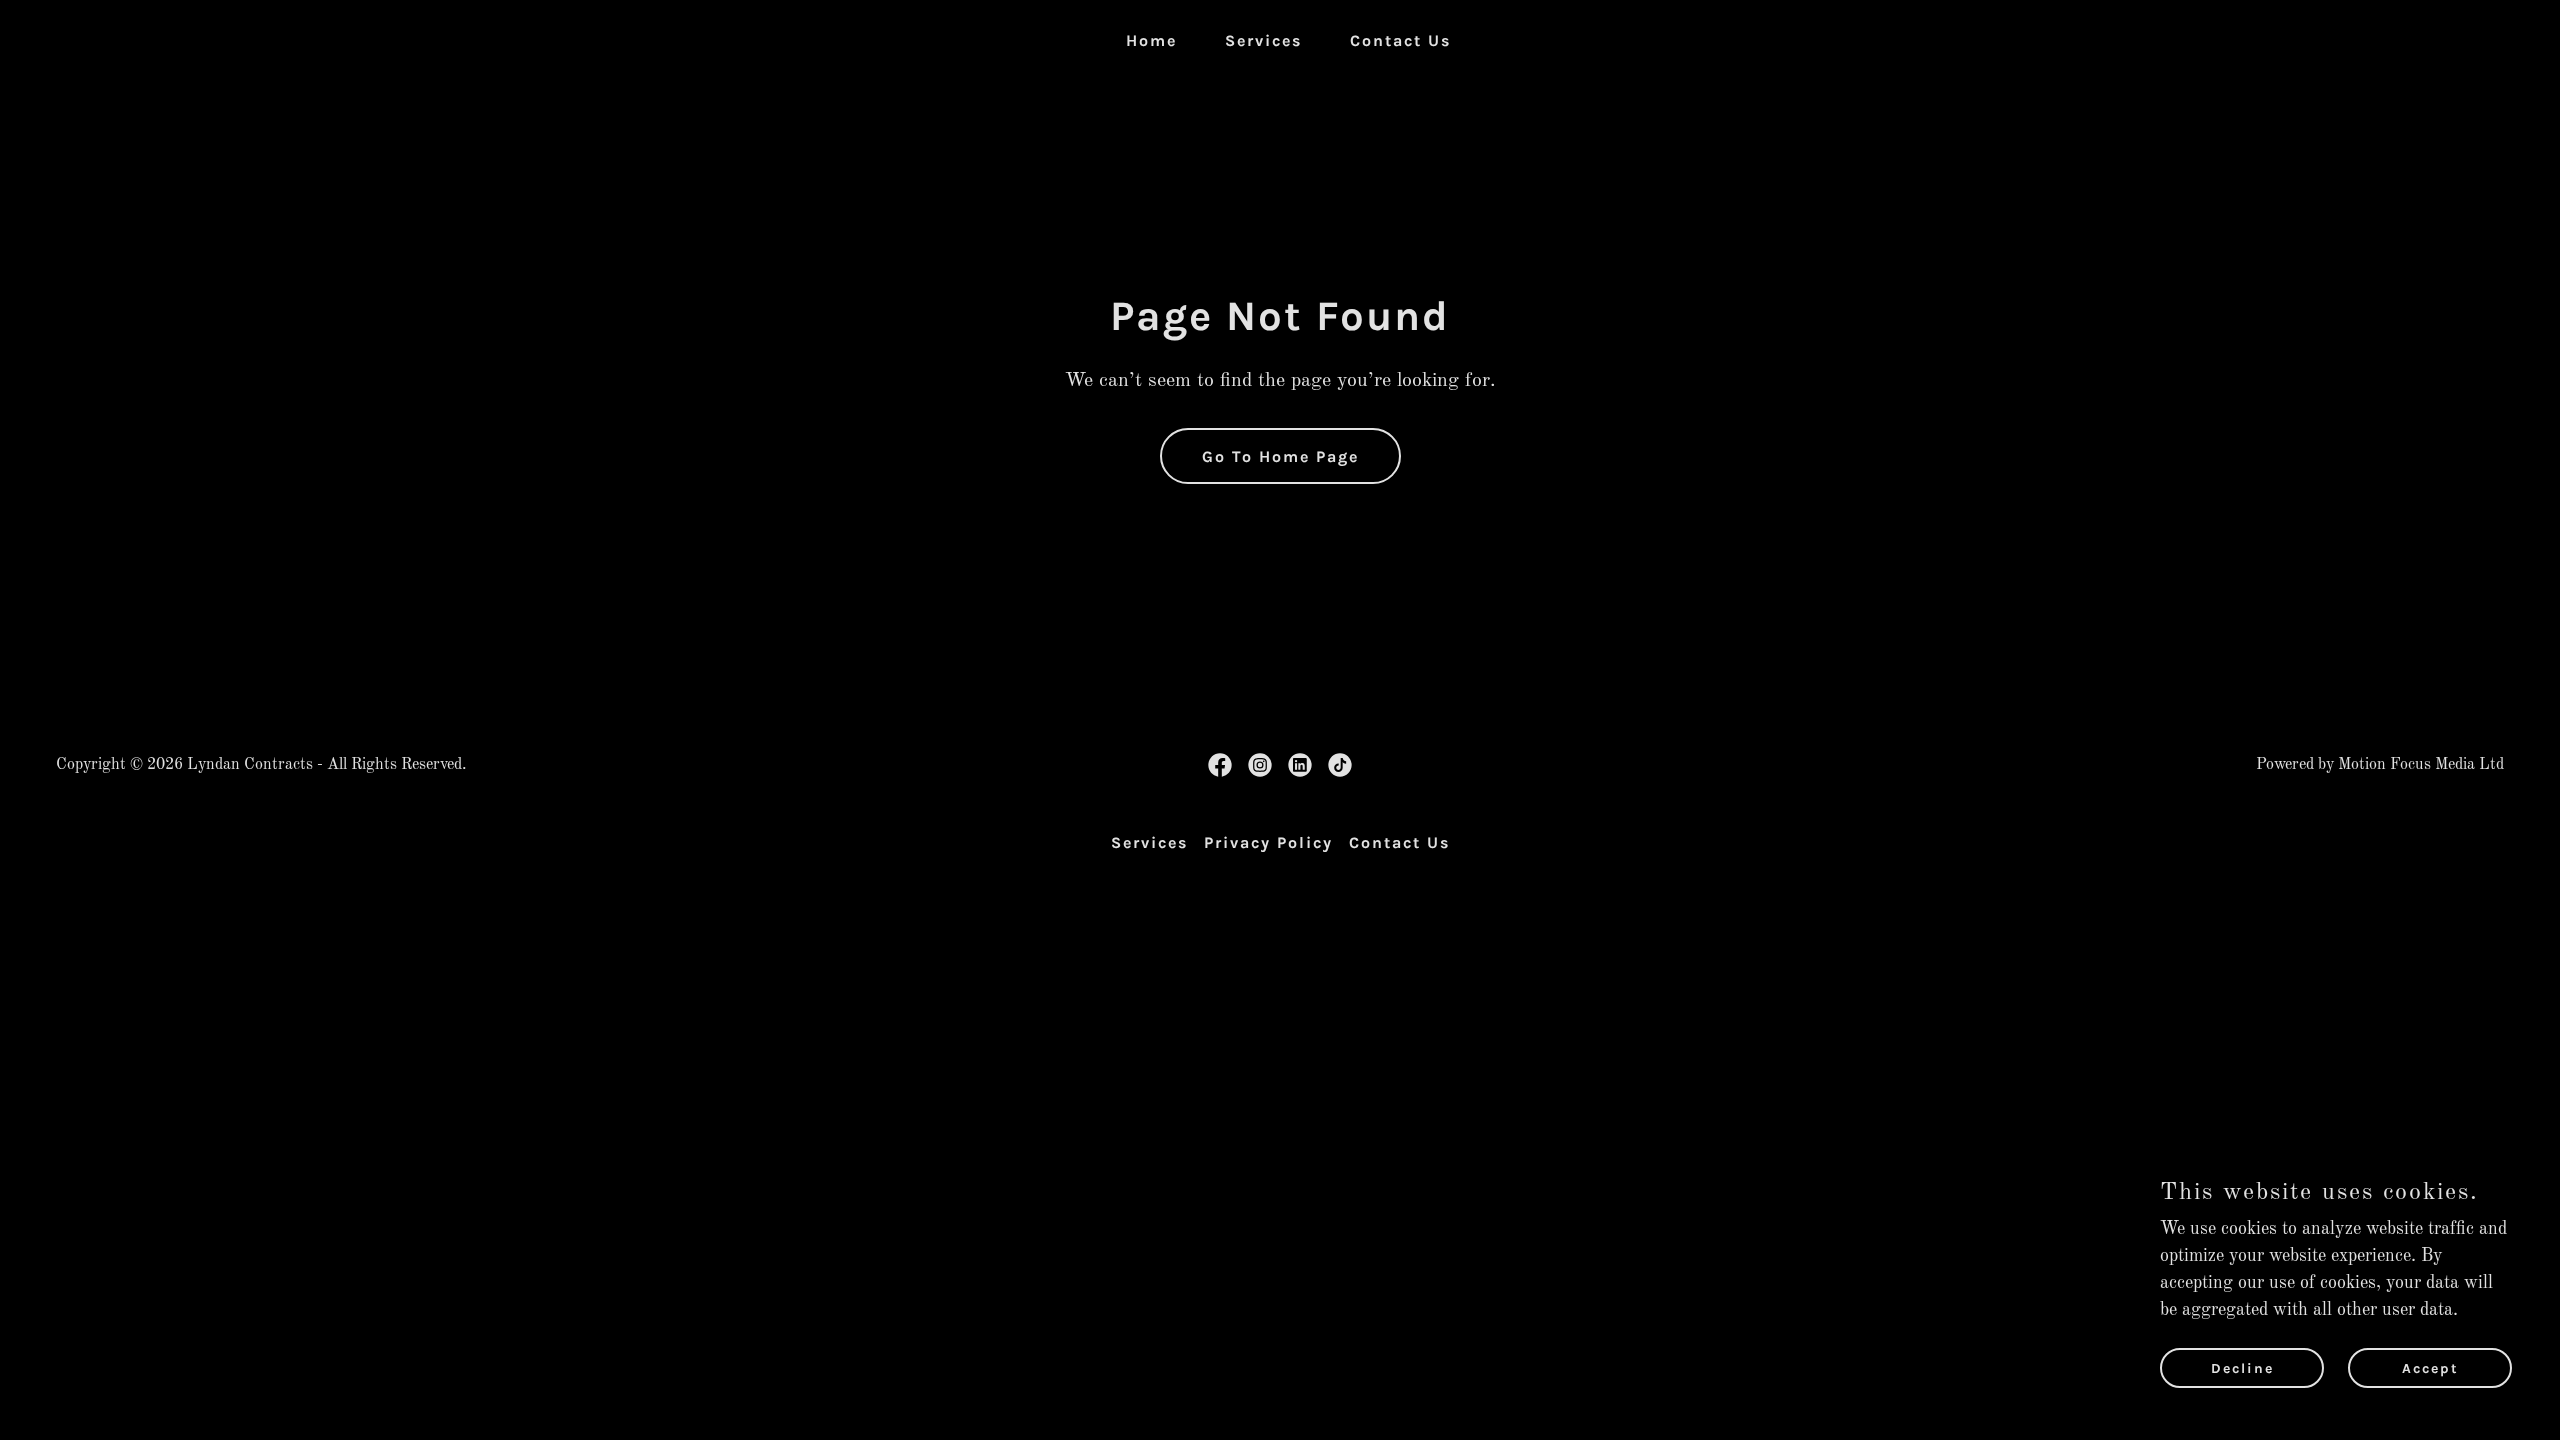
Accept (2430, 1368)
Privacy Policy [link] (1268, 842)
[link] (1220, 765)
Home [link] (1151, 40)
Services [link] (1263, 40)
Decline (2242, 1368)
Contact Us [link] (1400, 40)
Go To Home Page (1280, 456)
